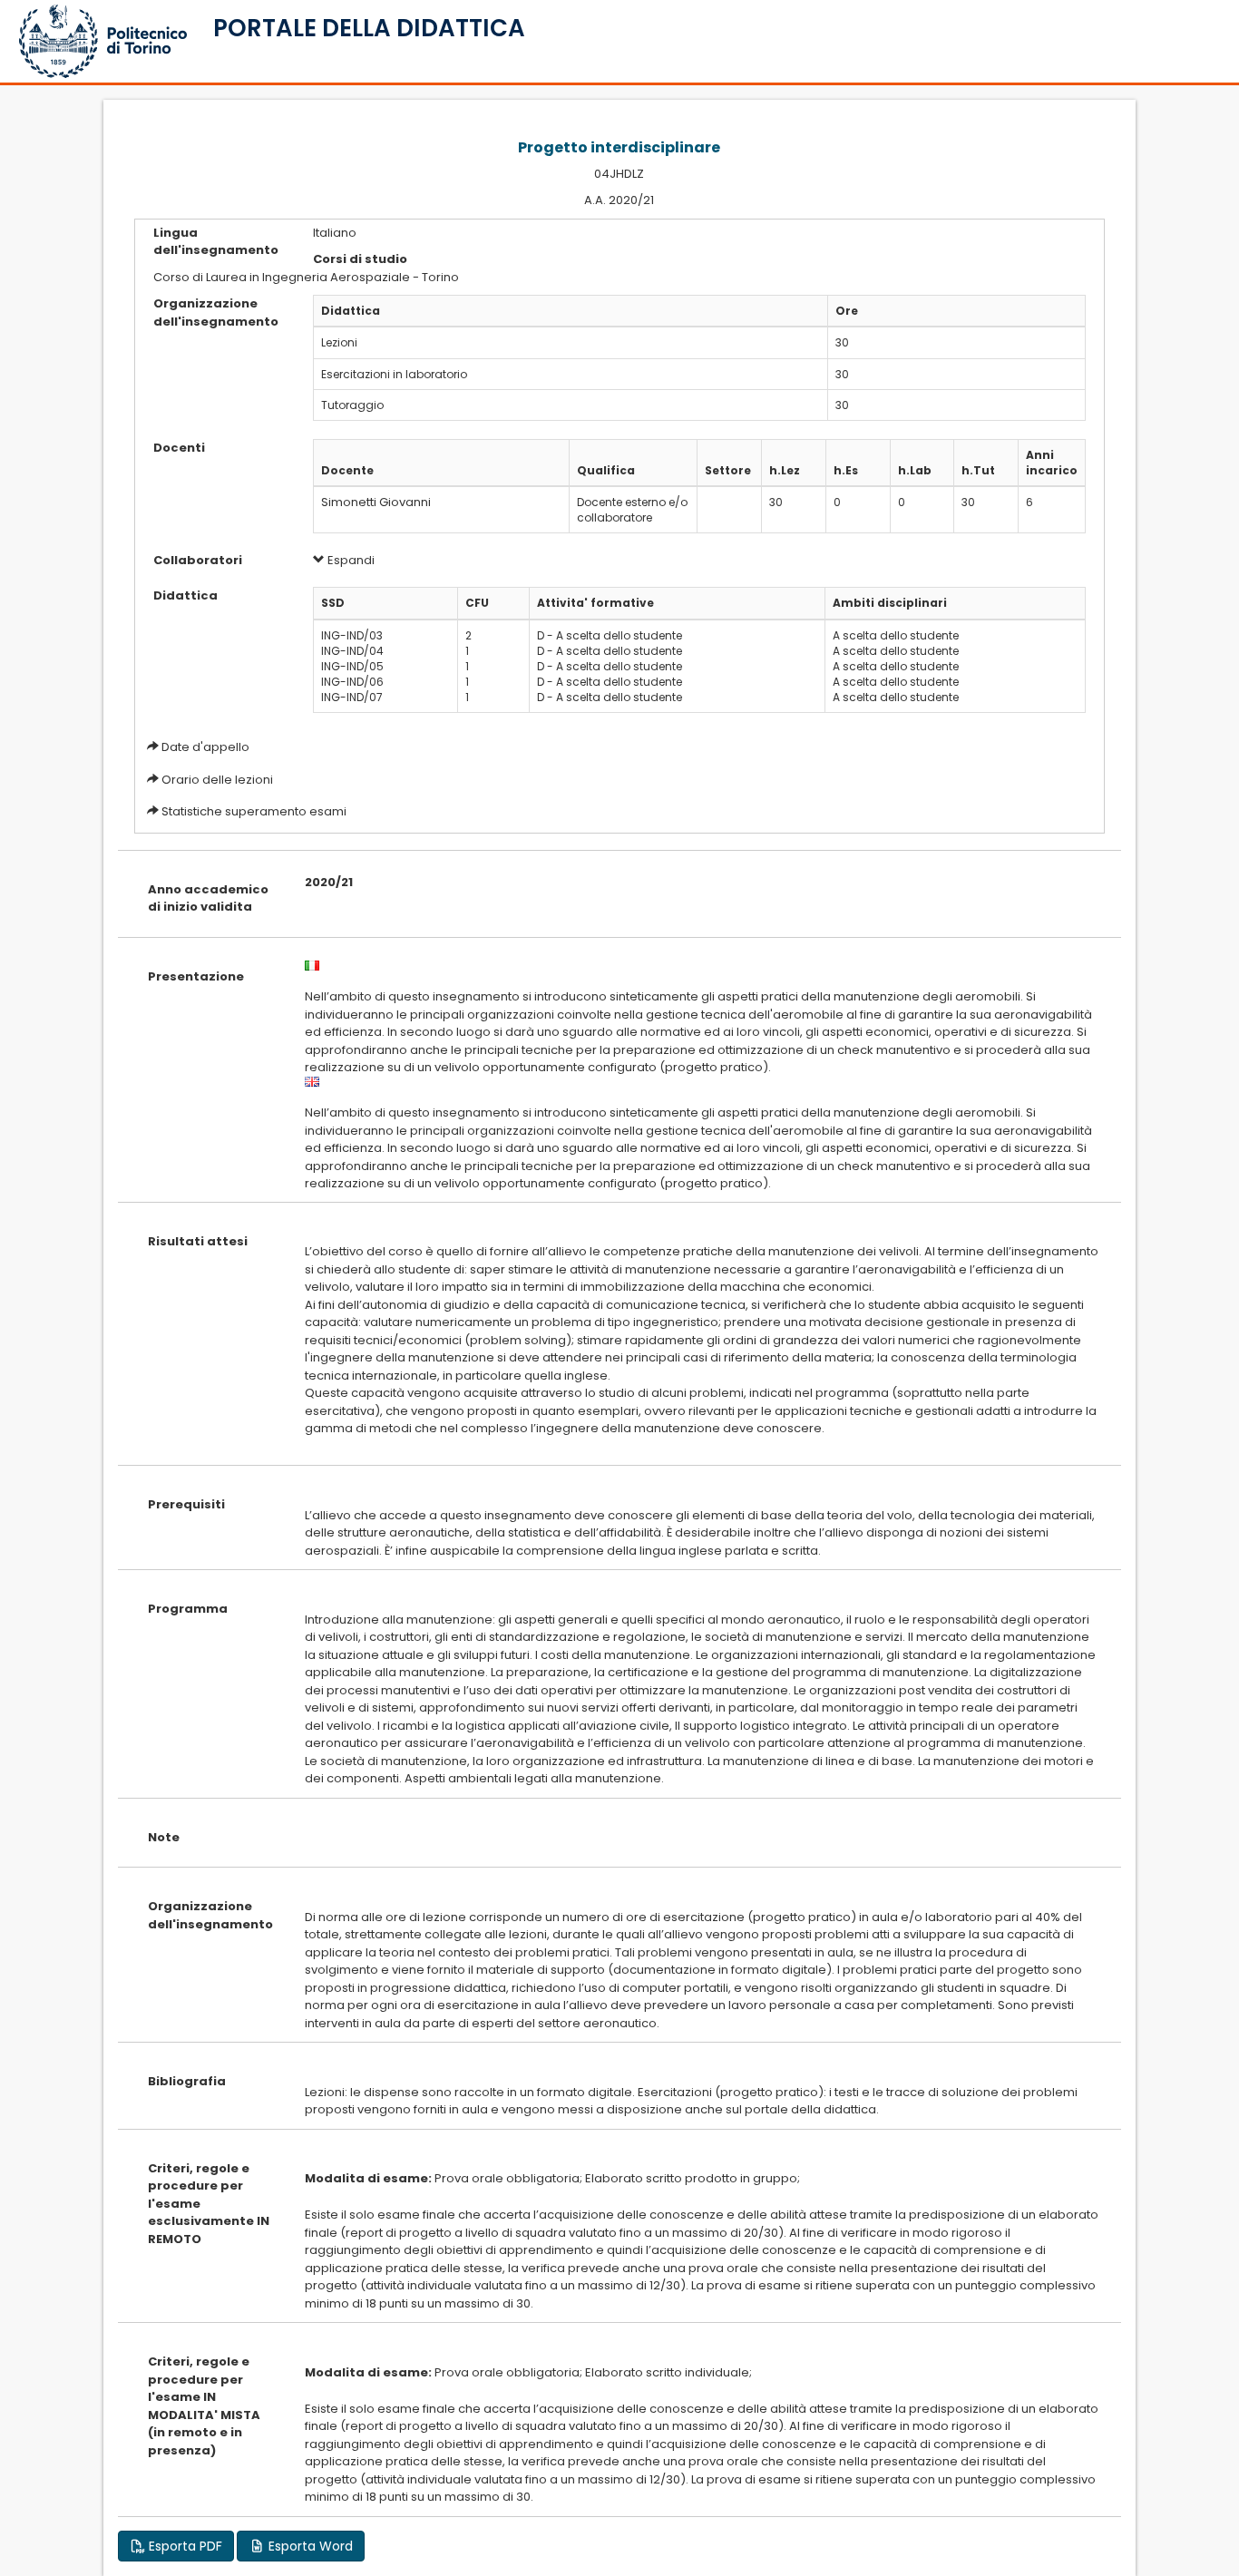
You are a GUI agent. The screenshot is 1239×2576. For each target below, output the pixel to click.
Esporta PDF (184, 2546)
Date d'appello (205, 747)
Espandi (350, 560)
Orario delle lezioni (217, 780)
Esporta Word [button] (309, 2546)
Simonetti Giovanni (376, 502)
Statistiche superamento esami (254, 811)
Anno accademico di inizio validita (208, 898)
